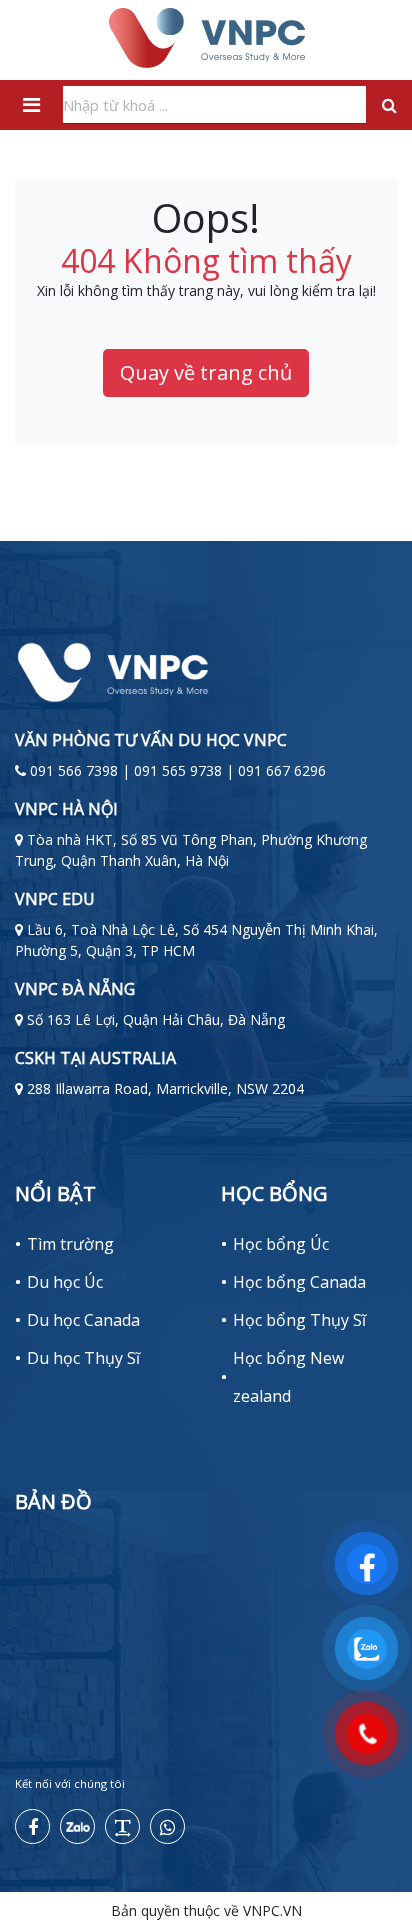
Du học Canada (83, 1320)
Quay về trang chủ (206, 372)
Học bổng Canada (299, 1282)
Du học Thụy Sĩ (83, 1358)
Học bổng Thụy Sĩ (299, 1320)
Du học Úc (65, 1282)
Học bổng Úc (281, 1244)
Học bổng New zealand (288, 1377)
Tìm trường (70, 1244)
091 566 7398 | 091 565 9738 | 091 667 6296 (178, 770)
